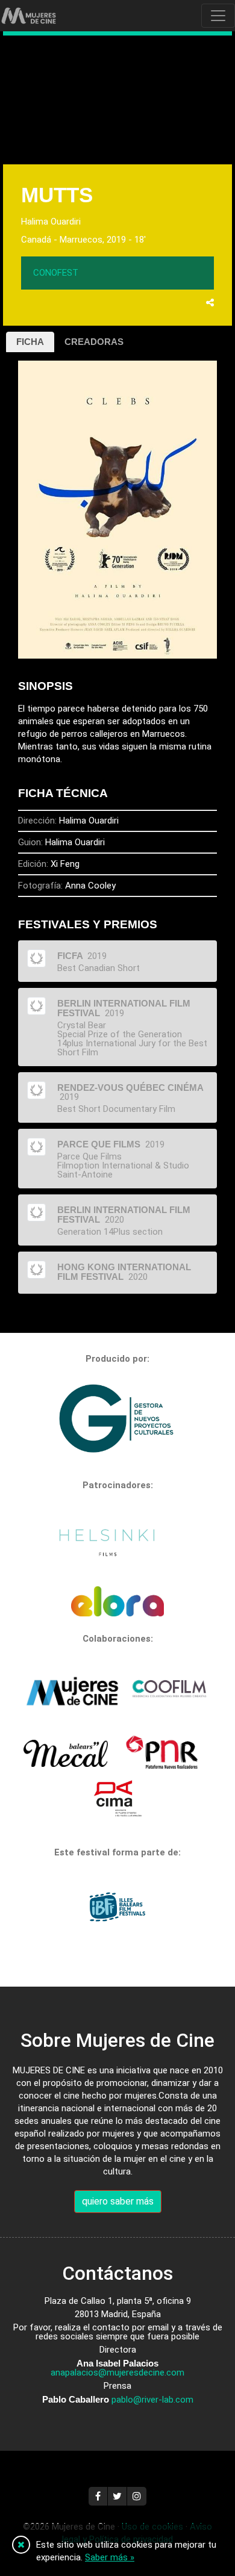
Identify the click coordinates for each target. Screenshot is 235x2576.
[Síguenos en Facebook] (98, 2496)
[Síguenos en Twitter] (117, 2496)
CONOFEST (56, 273)
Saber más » (110, 2557)
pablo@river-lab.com (152, 2400)
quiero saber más (118, 2201)
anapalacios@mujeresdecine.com (117, 2373)
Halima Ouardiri (51, 222)
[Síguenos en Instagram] (137, 2496)
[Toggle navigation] (218, 16)
